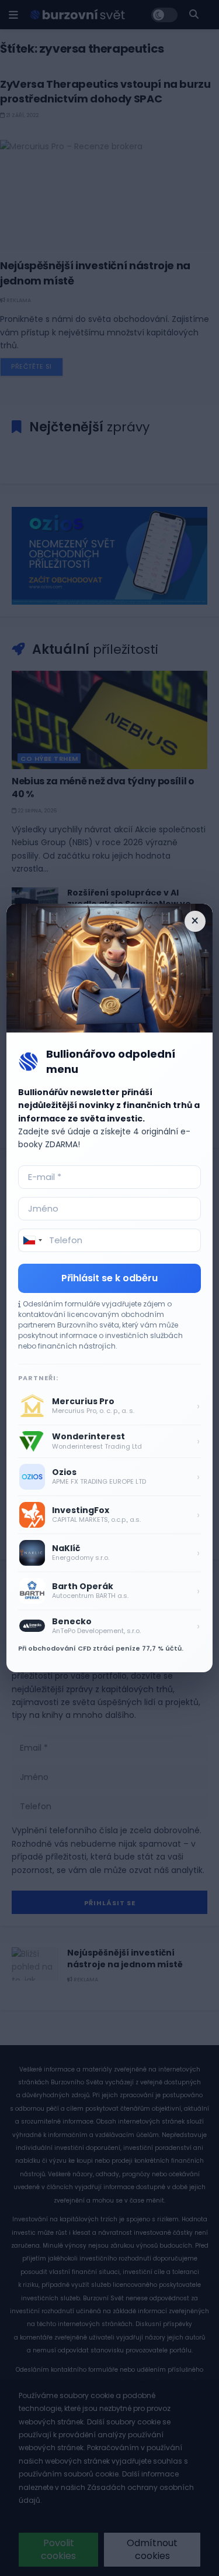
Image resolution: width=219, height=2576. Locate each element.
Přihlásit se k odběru (109, 1278)
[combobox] (32, 1240)
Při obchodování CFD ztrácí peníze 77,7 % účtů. (101, 1648)
